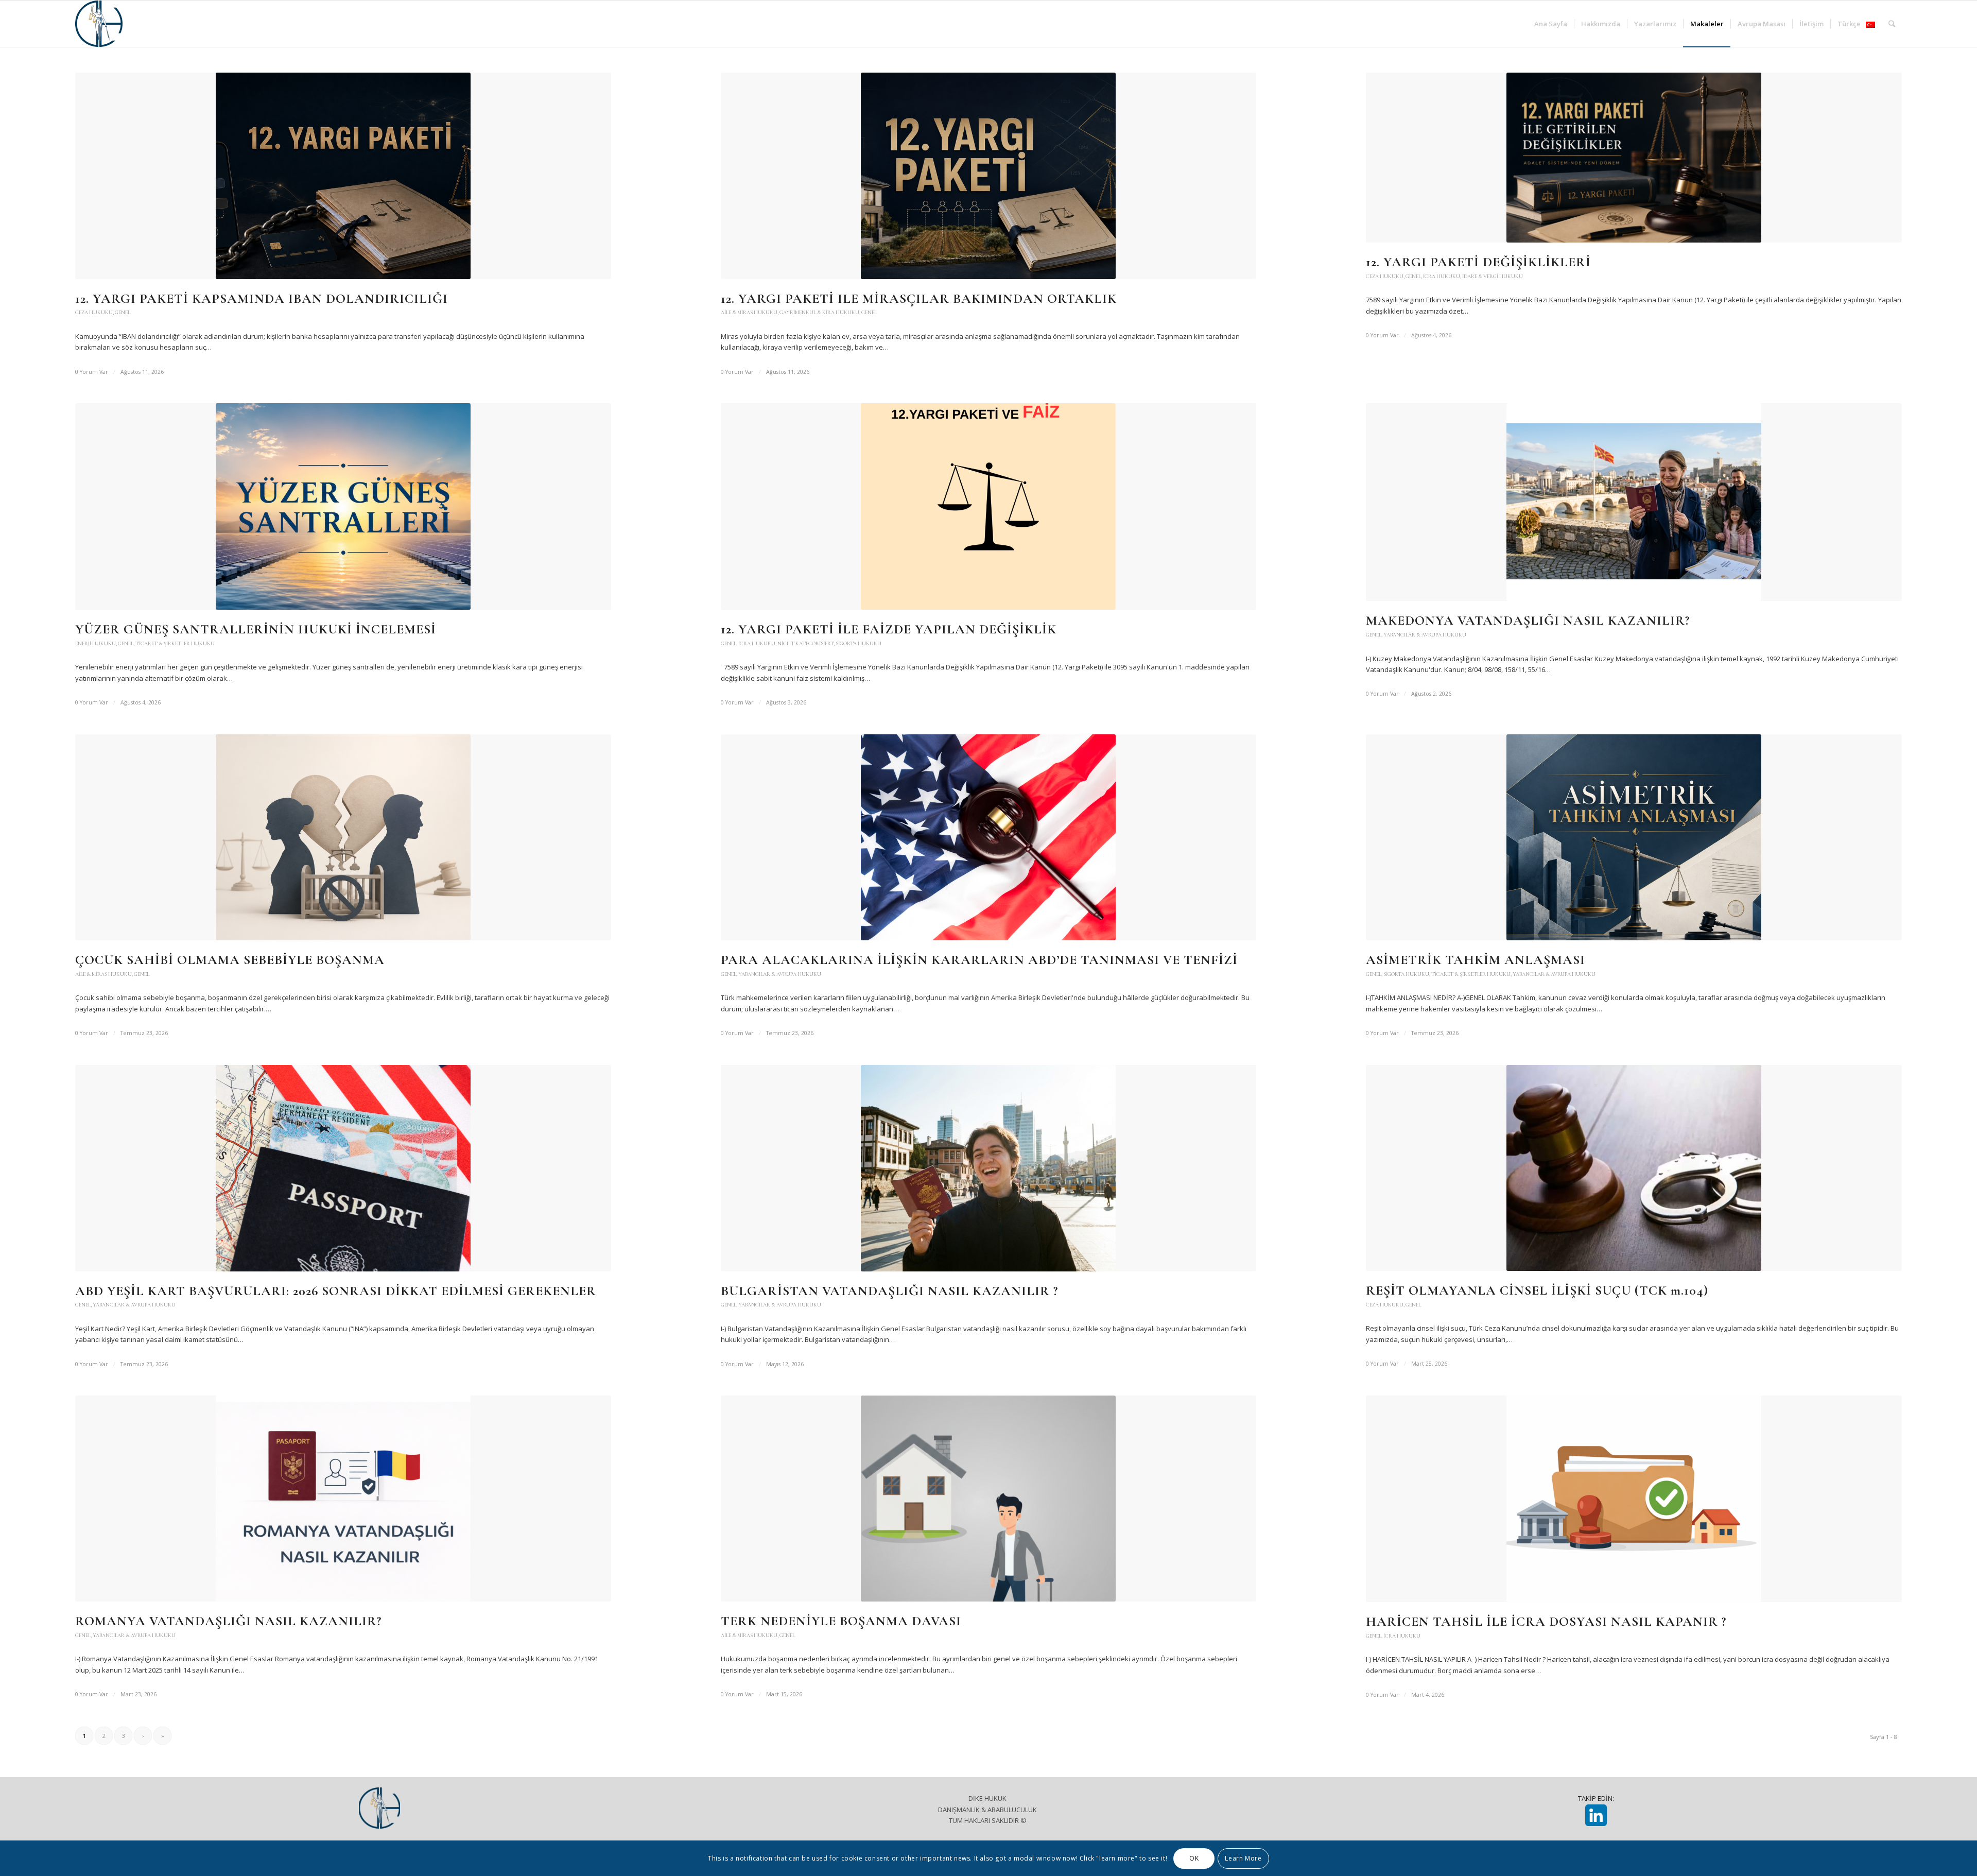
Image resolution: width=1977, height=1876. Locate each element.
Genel (123, 312)
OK (1194, 1858)
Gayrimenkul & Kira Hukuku (819, 312)
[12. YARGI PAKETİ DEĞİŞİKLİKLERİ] (1634, 158)
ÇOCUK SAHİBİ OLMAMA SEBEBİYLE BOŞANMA (230, 960)
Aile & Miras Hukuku (749, 312)
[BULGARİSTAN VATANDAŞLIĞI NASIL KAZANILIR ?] (989, 1168)
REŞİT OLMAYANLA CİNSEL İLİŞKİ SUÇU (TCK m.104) (1537, 1290)
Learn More (1243, 1858)
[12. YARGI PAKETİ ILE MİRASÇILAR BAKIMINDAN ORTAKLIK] (989, 176)
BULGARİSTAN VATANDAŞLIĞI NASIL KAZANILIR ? (889, 1291)
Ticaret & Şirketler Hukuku (175, 643)
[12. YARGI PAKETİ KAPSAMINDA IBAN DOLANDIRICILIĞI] (343, 176)
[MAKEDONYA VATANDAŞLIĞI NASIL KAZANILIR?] (1634, 502)
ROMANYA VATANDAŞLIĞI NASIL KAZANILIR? (228, 1621)
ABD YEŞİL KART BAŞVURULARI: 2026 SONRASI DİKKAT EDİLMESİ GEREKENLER (336, 1291)
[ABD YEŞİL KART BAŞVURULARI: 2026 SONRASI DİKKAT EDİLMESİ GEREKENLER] (343, 1168)
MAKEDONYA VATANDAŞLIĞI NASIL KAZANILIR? (1528, 620)
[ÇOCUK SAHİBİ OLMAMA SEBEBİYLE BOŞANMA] (343, 838)
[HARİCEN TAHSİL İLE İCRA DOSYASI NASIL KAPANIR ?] (1634, 1499)
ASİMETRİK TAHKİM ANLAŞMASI (1476, 960)
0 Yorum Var (92, 372)
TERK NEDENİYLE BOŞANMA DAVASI (841, 1621)
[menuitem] (1551, 24)
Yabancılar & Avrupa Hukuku (1425, 635)
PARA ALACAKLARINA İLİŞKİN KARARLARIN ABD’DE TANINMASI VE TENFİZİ (979, 960)
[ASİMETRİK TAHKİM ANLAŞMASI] (1634, 838)
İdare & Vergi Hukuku (1493, 276)
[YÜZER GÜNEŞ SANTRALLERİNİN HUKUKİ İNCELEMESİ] (343, 506)
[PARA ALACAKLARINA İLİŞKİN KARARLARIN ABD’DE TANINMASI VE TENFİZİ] (989, 838)
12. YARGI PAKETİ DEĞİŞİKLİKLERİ (1478, 262)
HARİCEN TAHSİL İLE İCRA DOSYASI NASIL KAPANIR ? (1546, 1621)
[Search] (1892, 24)
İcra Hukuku (1442, 276)
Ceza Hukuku (94, 312)
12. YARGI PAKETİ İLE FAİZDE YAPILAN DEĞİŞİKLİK (889, 629)
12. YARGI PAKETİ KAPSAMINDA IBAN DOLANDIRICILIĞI (262, 298)
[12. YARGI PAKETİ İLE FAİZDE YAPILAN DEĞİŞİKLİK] (989, 506)
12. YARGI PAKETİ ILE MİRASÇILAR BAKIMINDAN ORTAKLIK (919, 298)
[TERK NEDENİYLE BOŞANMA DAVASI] (989, 1499)
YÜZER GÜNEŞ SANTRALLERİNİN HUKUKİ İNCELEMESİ (256, 629)
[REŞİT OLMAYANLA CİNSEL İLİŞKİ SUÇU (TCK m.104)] (1634, 1168)
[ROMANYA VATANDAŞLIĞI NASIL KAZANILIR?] (343, 1499)
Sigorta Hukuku (859, 643)
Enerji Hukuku (96, 643)
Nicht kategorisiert (805, 643)
